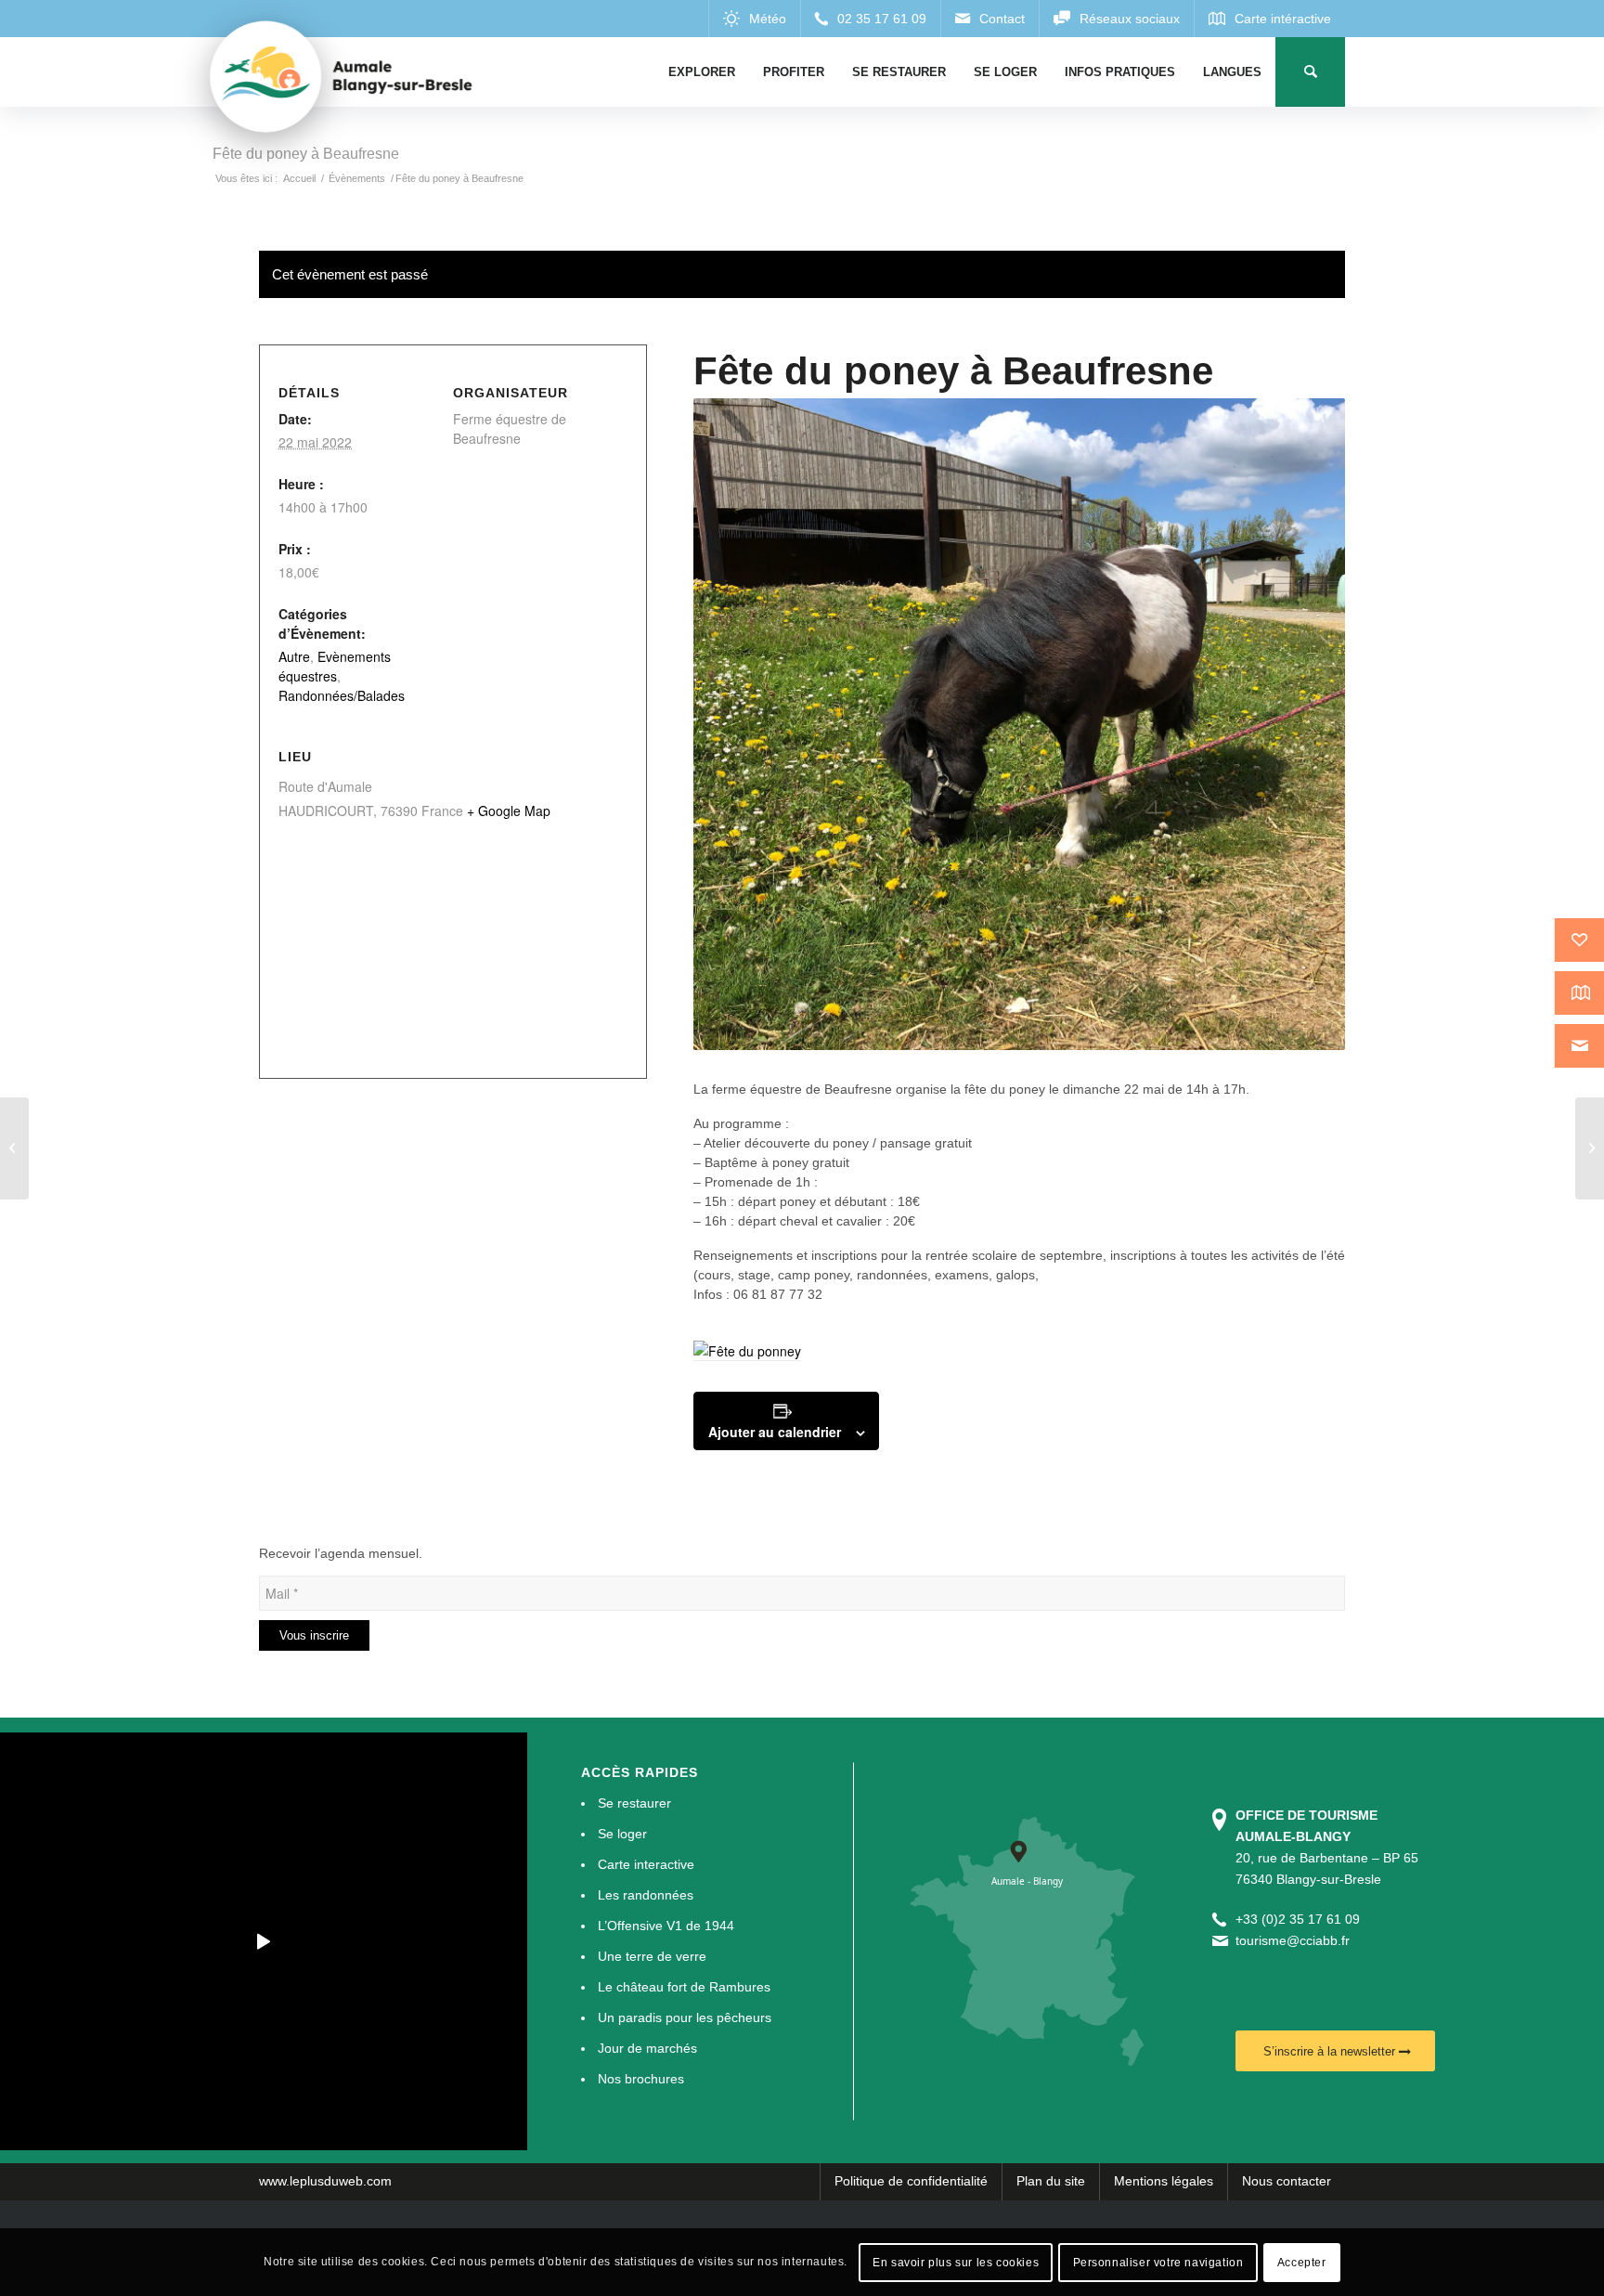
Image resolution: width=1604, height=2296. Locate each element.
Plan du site (1051, 2181)
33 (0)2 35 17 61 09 (1301, 1919)
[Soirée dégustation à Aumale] (1590, 1148)
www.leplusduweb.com (325, 2181)
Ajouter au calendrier (775, 1432)
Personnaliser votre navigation (1158, 2262)
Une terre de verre (652, 1956)
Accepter (1302, 2262)
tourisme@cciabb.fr (1293, 1940)
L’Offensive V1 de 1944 (666, 1926)
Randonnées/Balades (342, 695)
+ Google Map (509, 811)
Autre (294, 656)
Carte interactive (646, 1864)
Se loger (622, 1834)
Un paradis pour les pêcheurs (685, 2017)
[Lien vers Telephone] (870, 19)
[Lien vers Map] (1269, 19)
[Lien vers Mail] (990, 19)
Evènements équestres (335, 666)
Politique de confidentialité (911, 2181)
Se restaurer (634, 1803)
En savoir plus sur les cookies (956, 2262)
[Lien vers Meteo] (754, 19)
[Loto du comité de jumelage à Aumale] (14, 1148)
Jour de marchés (647, 2048)
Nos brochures (641, 2079)
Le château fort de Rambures (684, 1987)
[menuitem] (702, 72)
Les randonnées (646, 1895)
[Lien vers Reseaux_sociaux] (1116, 19)
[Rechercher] (1310, 72)
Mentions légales (1164, 2181)
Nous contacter (1287, 2181)
